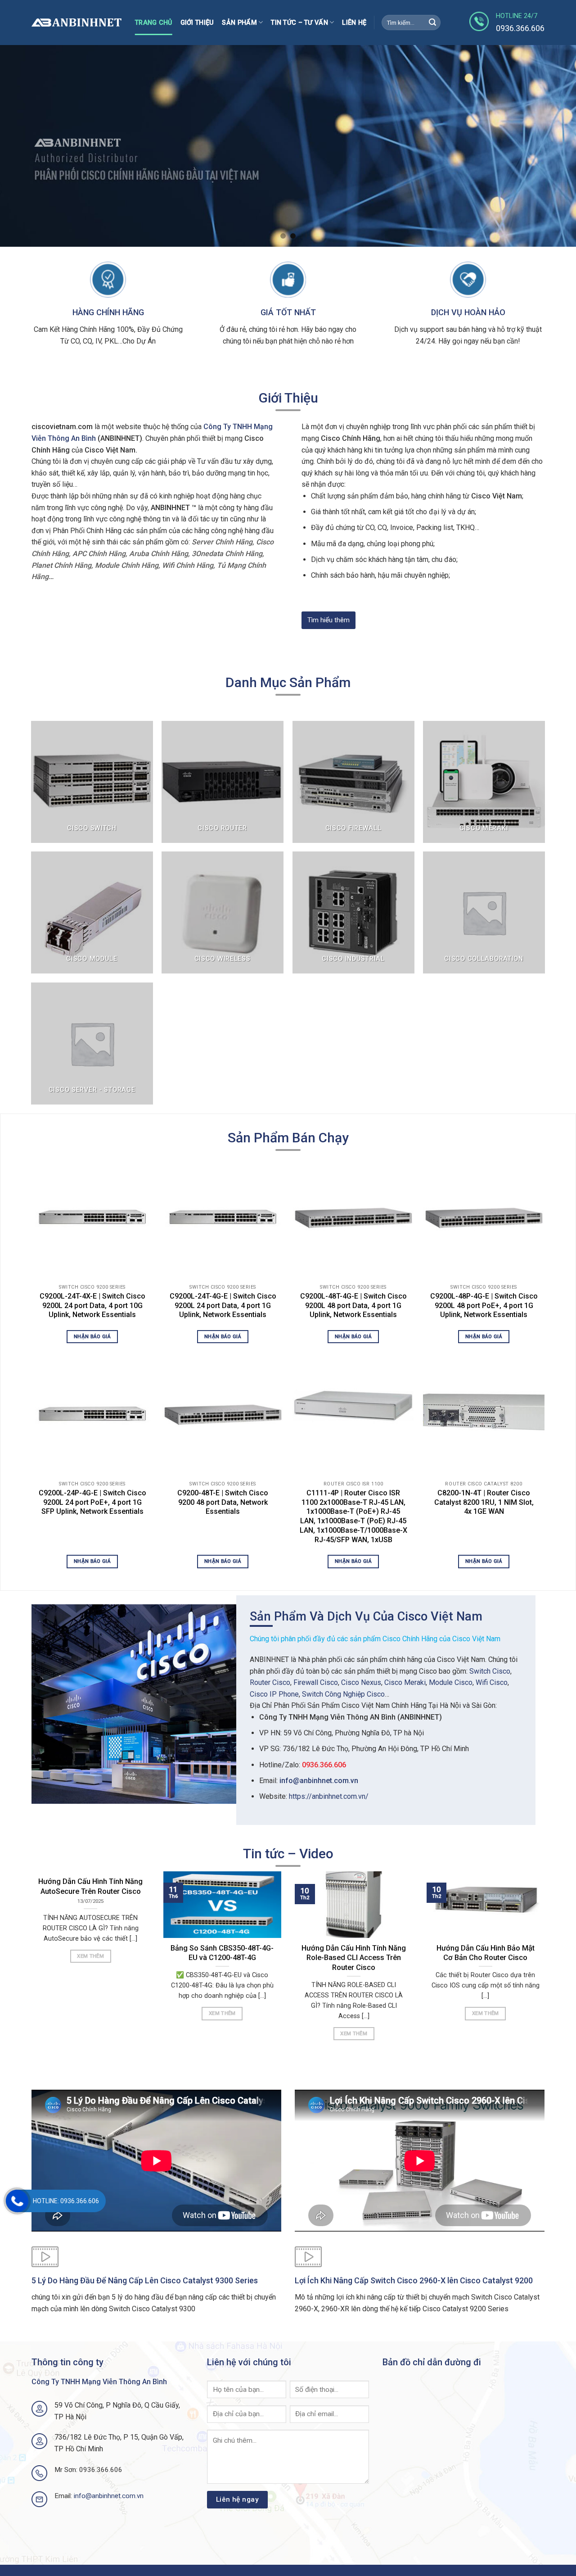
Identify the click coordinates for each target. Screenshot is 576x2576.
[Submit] (432, 23)
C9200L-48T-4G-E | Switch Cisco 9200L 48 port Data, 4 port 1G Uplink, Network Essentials (353, 1306)
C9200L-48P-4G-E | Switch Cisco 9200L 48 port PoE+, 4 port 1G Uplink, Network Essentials (484, 1306)
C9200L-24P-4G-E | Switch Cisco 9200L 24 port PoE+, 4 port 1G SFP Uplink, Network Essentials (92, 1502)
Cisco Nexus (361, 1682)
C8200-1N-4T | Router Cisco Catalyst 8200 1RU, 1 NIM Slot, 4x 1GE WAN (484, 1502)
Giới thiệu (197, 23)
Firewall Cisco (316, 1682)
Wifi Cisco (492, 1682)
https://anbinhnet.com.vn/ (329, 1796)
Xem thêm (90, 1956)
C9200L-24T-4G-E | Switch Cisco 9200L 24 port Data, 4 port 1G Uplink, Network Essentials (223, 1306)
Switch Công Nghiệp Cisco (343, 1694)
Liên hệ (354, 23)
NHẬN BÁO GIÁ (92, 1336)
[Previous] (23, 146)
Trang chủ (154, 23)
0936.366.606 (324, 1765)
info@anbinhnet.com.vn (319, 1781)
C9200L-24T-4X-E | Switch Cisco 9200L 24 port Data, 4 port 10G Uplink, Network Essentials (92, 1306)
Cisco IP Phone (274, 1694)
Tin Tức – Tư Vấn (299, 23)
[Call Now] (17, 2201)
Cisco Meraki (405, 1682)
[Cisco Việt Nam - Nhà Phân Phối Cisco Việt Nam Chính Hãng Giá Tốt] (76, 23)
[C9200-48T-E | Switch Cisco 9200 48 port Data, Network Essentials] (223, 1413)
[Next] (553, 146)
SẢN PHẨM (239, 23)
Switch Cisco (490, 1671)
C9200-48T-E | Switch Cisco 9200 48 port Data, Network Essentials (223, 1502)
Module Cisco (451, 1682)
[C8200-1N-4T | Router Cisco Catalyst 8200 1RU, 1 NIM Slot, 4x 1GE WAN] (484, 1413)
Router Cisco (270, 1682)
